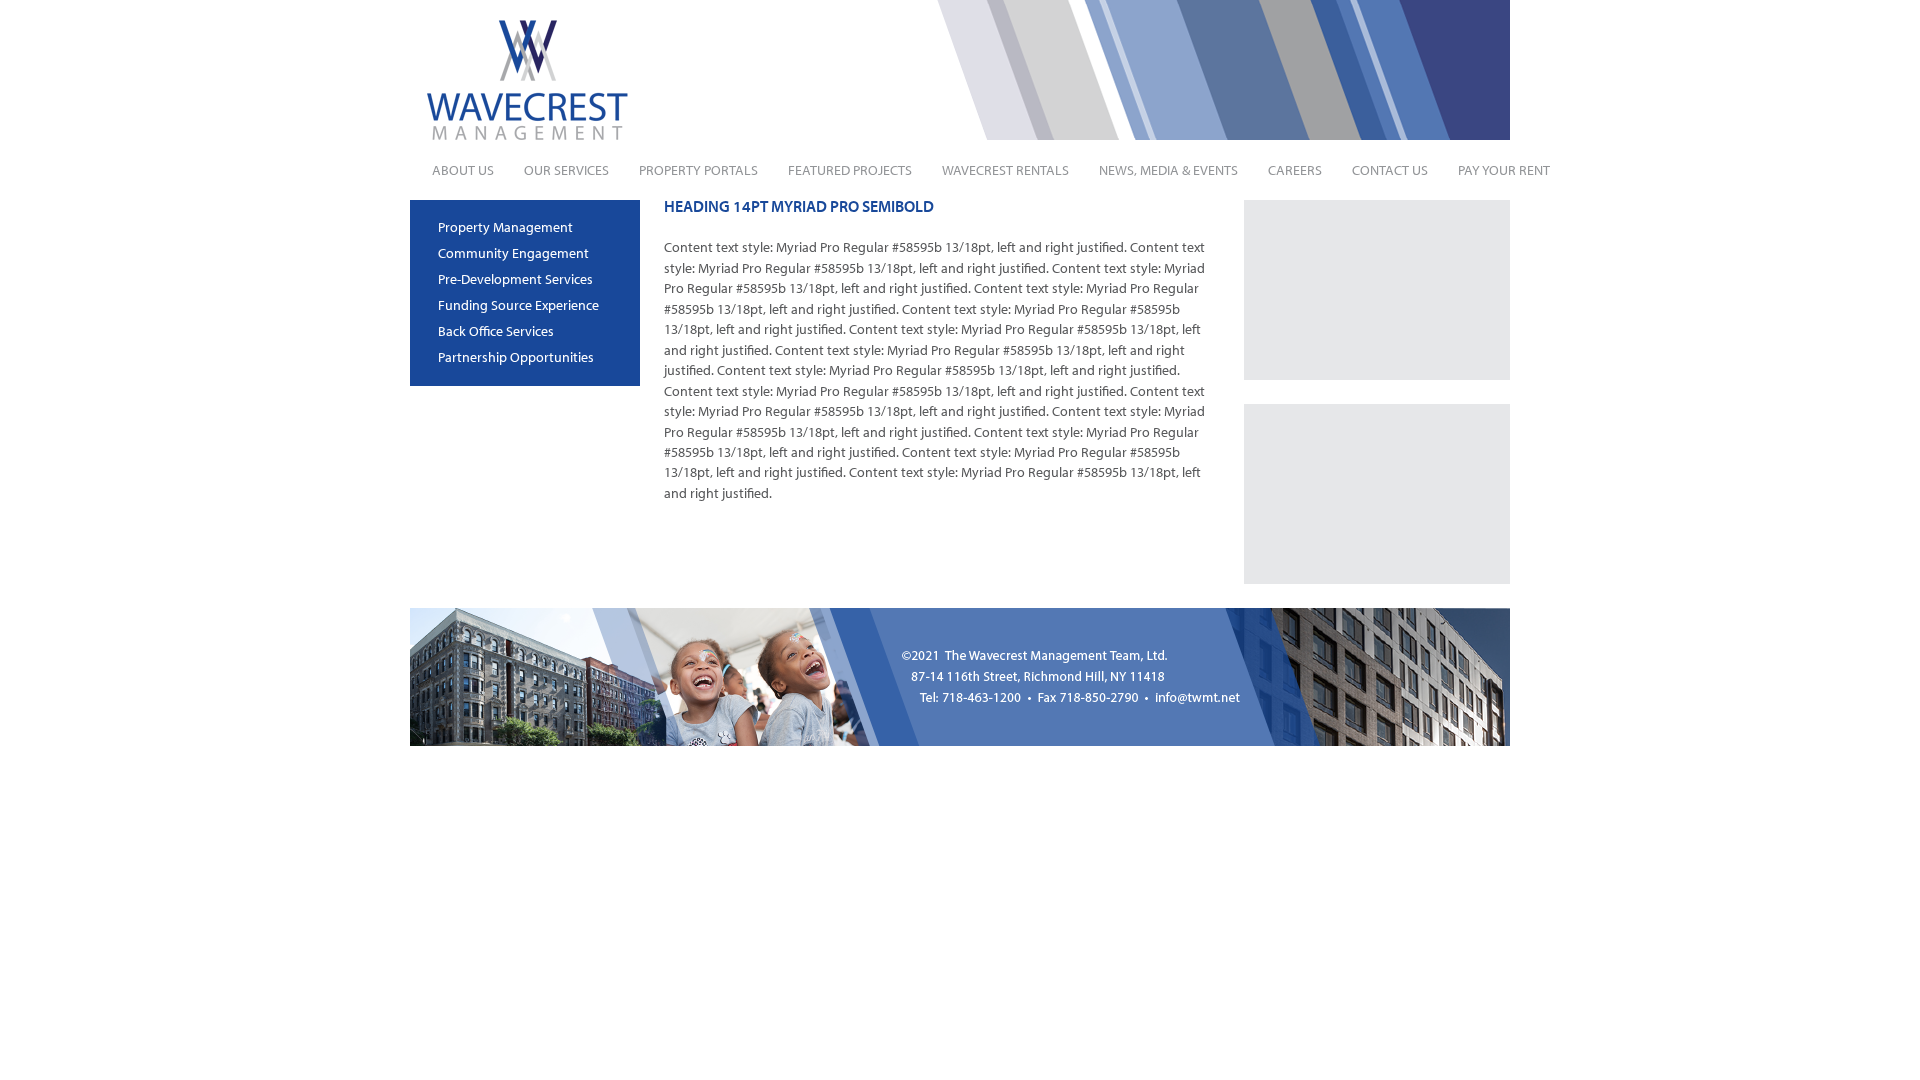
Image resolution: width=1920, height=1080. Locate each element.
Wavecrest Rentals (1005, 170)
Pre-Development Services (515, 279)
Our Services (566, 170)
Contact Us (1390, 170)
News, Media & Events (1168, 170)
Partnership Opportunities (516, 357)
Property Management (505, 227)
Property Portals (698, 170)
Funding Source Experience (518, 305)
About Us (463, 170)
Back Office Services (496, 331)
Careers (1295, 170)
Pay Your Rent (1504, 170)
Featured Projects (850, 170)
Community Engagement (513, 253)
